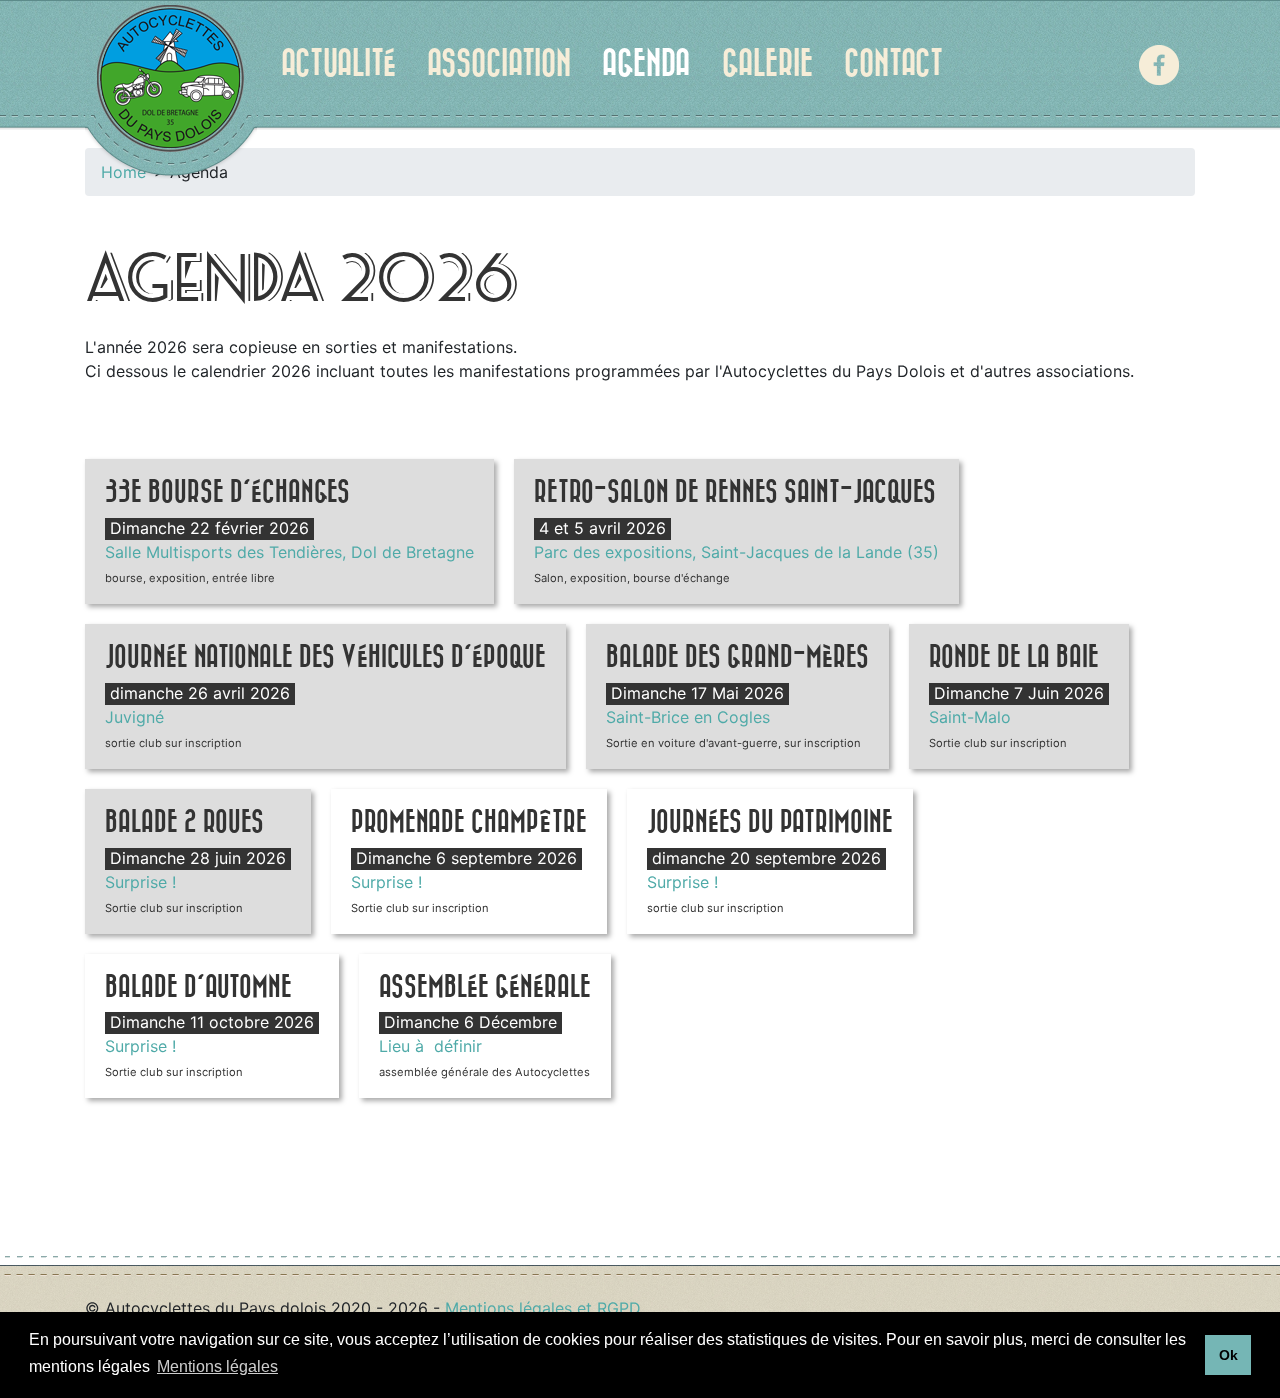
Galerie (767, 64)
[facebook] (1159, 65)
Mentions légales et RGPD (543, 1308)
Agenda (646, 64)
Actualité (338, 64)
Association (499, 64)
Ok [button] (1228, 1355)
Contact (893, 64)
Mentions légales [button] (217, 1366)
